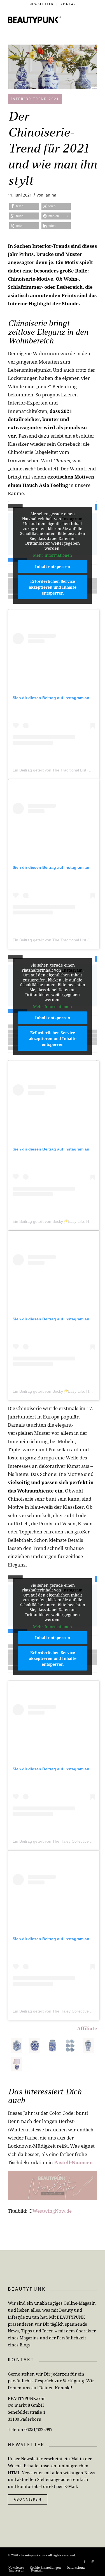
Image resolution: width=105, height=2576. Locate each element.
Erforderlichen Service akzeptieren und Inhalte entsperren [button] (53, 587)
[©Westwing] (53, 67)
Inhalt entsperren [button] (53, 566)
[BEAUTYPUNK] (34, 19)
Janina (50, 195)
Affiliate (87, 2028)
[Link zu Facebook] (85, 2562)
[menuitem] (42, 4)
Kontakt (69, 4)
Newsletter (42, 4)
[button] (24, 206)
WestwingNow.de (52, 2211)
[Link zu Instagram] (93, 2562)
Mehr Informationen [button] (53, 555)
